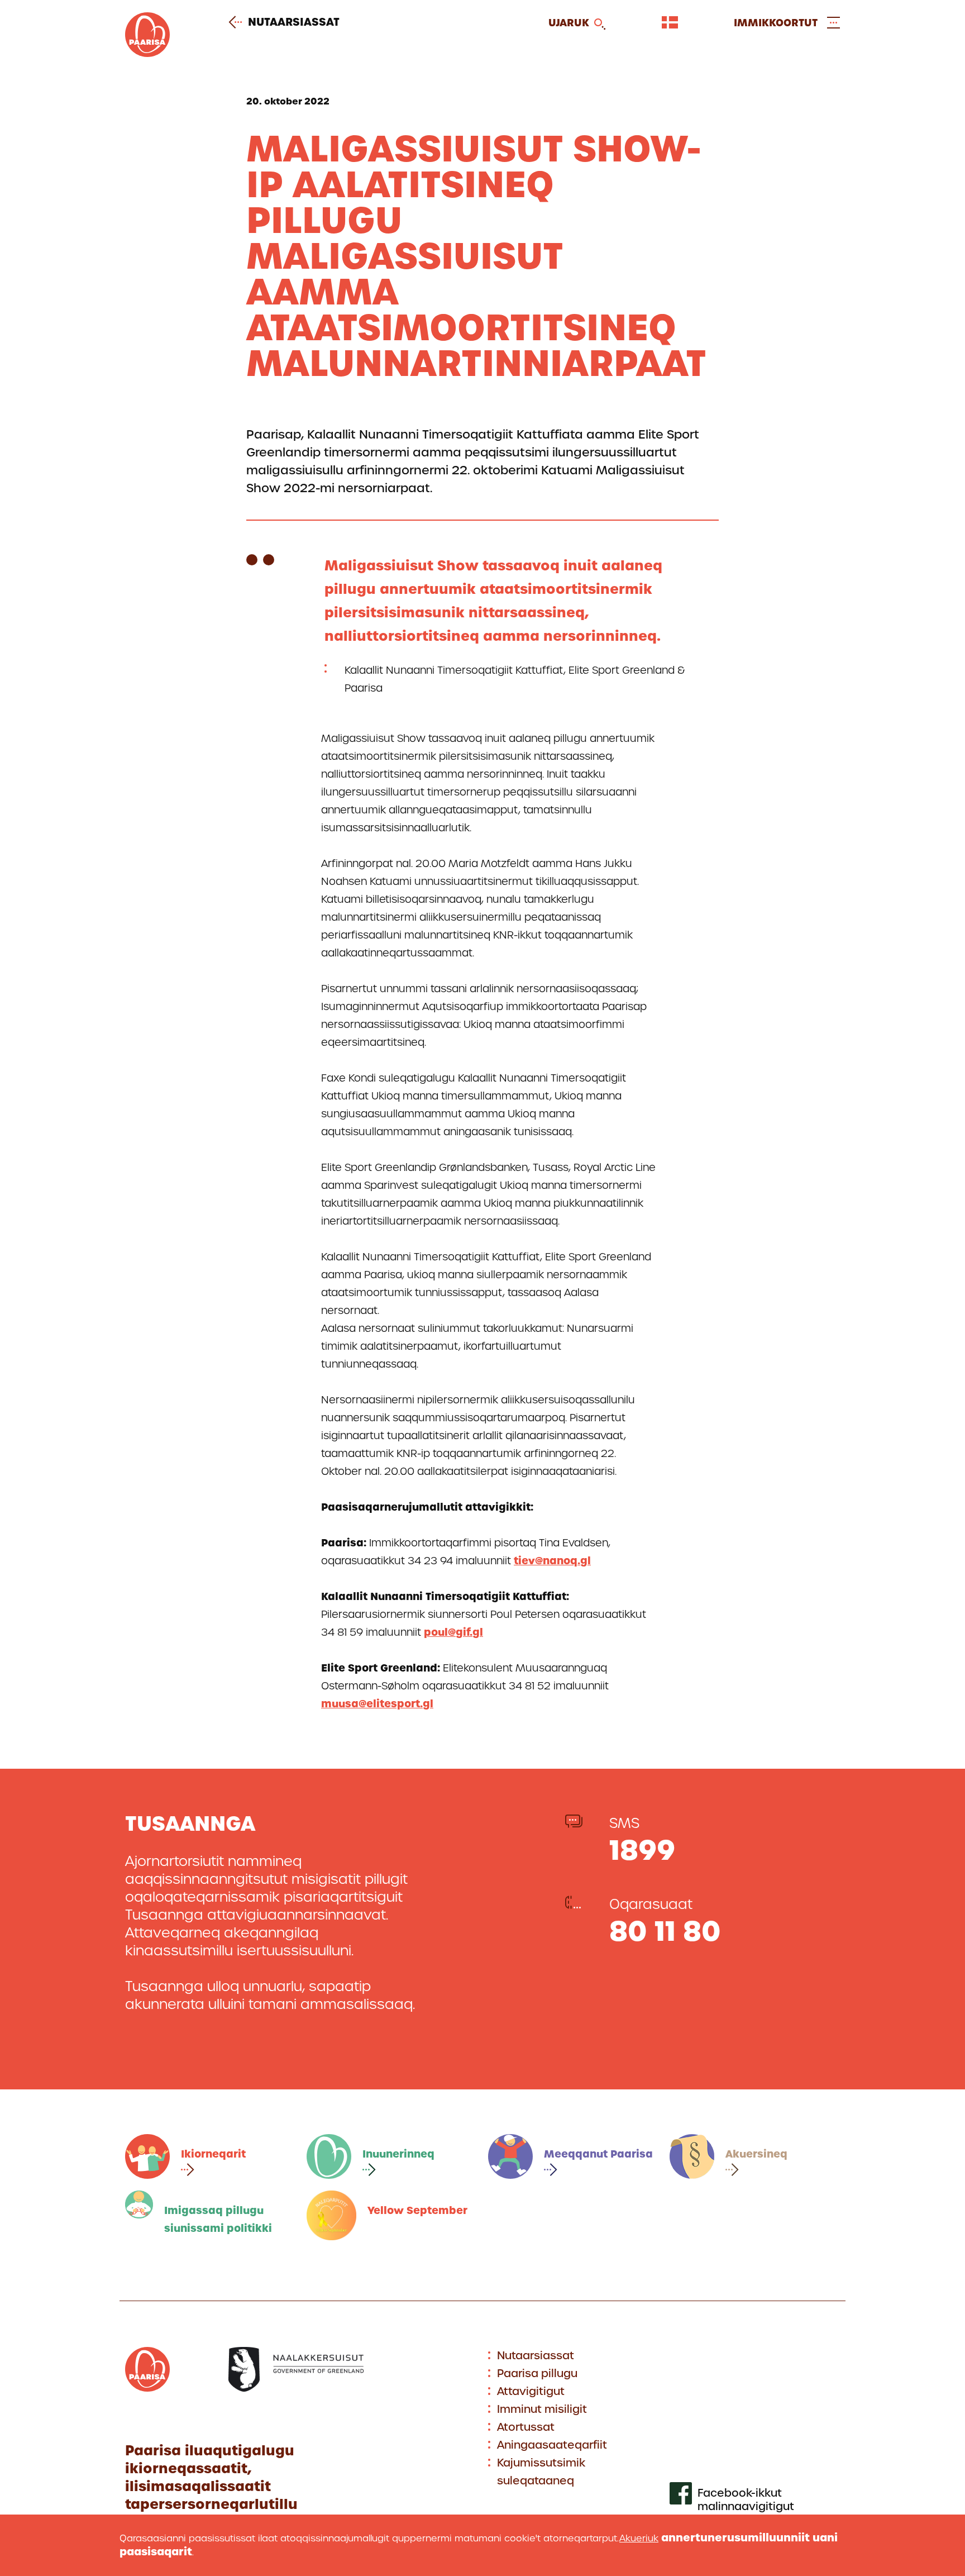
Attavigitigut (531, 2391)
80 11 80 (665, 1931)
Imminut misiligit (542, 2409)
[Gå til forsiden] (147, 53)
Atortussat (526, 2427)
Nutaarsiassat (294, 22)
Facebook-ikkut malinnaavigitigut (746, 2500)
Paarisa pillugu (537, 2373)
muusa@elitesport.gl (377, 1704)
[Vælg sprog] (670, 22)
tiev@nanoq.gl (552, 1561)
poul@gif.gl (453, 1632)
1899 (642, 1850)
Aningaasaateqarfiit (552, 2445)
